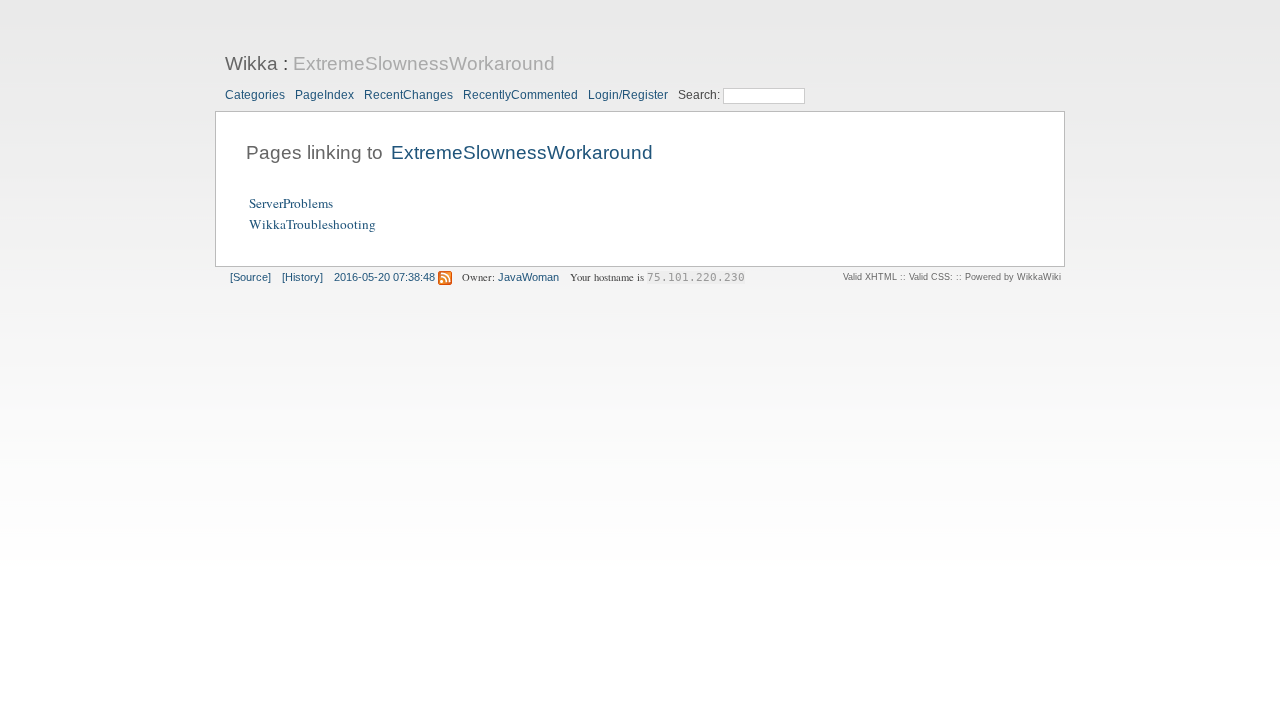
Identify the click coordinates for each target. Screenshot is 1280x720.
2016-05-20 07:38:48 (384, 277)
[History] (302, 277)
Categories (255, 95)
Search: (700, 95)
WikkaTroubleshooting (312, 224)
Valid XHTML (870, 277)
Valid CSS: (931, 277)
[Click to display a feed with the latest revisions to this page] (445, 277)
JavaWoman (528, 277)
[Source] (250, 277)
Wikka (251, 63)
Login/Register (628, 95)
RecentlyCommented (520, 95)
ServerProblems (291, 203)
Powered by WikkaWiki (1013, 277)
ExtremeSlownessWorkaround (424, 63)
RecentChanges (408, 95)
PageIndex (324, 95)
